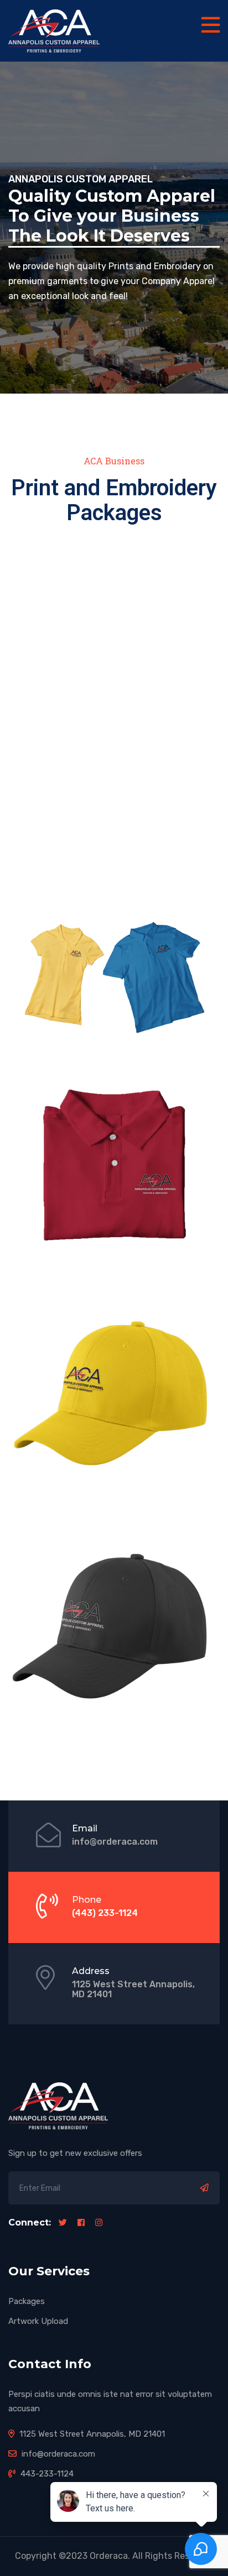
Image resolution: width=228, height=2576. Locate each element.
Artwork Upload (38, 2321)
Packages (27, 2301)
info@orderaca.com (115, 1842)
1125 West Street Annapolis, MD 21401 (133, 1989)
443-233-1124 (46, 2474)
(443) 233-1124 (105, 1913)
